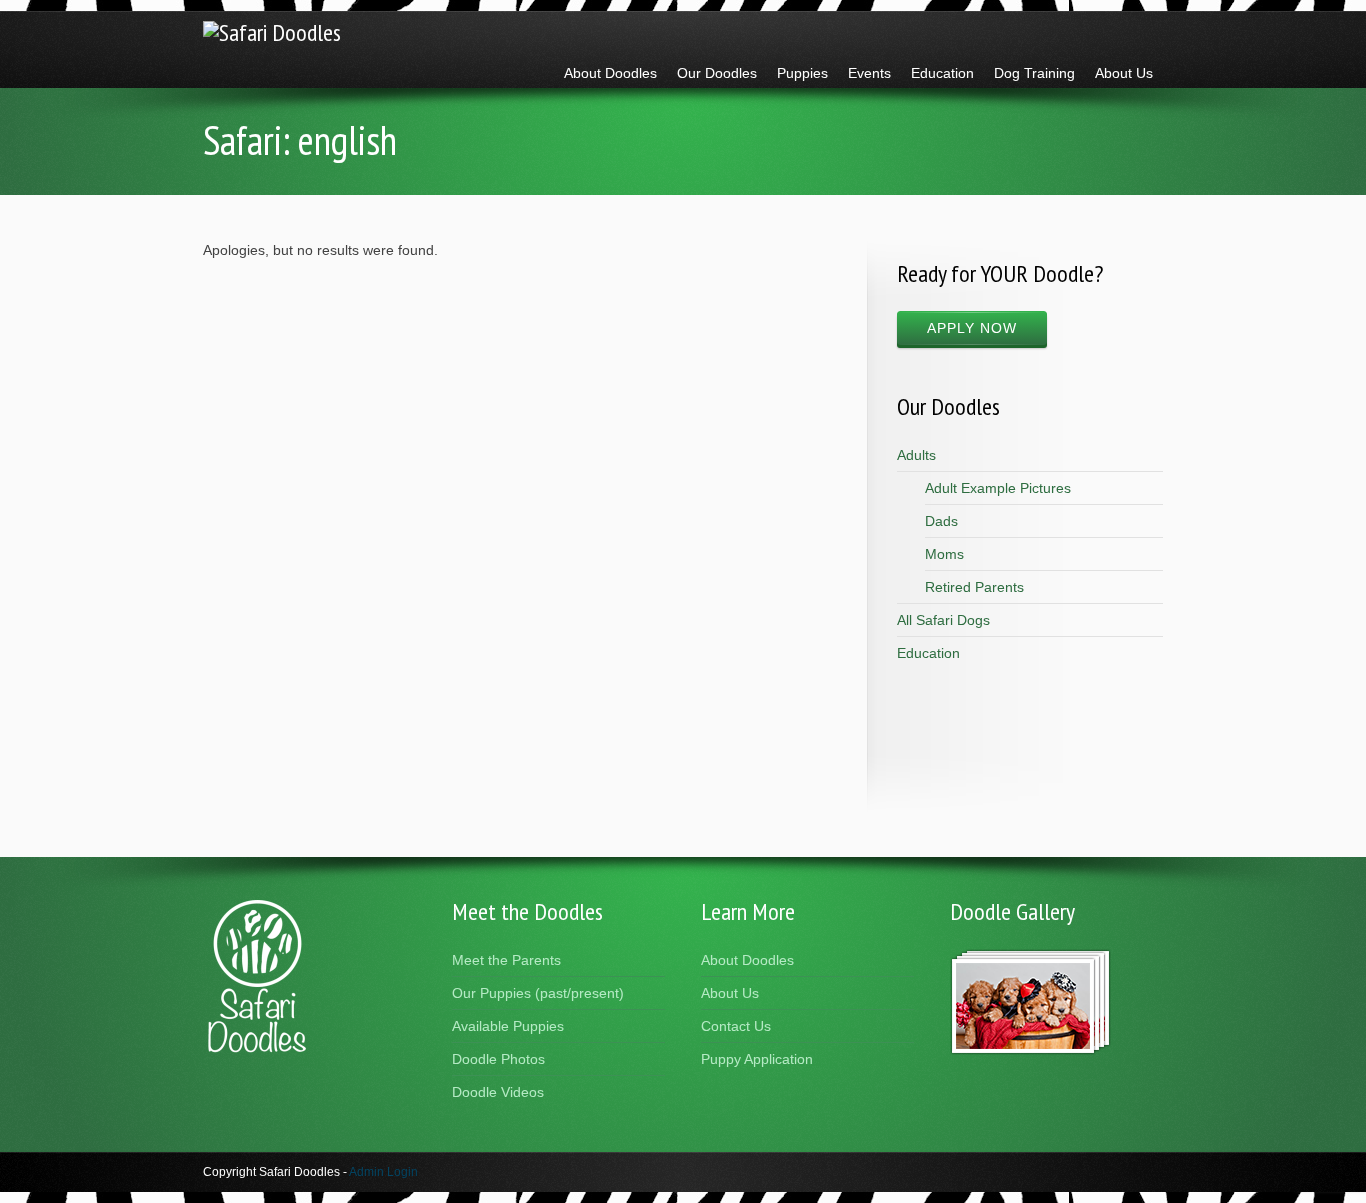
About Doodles (610, 73)
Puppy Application (757, 1059)
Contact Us (736, 1026)
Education (942, 73)
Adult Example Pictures (998, 488)
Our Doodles (717, 73)
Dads (941, 521)
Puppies (802, 73)
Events (869, 73)
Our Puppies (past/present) (538, 993)
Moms (944, 554)
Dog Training (1034, 73)
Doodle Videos (498, 1092)
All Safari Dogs (943, 620)
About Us (1124, 73)
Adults (916, 455)
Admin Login (383, 1172)
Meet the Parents (506, 960)
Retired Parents (974, 587)
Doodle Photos (498, 1059)
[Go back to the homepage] (272, 32)
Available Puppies (508, 1026)
